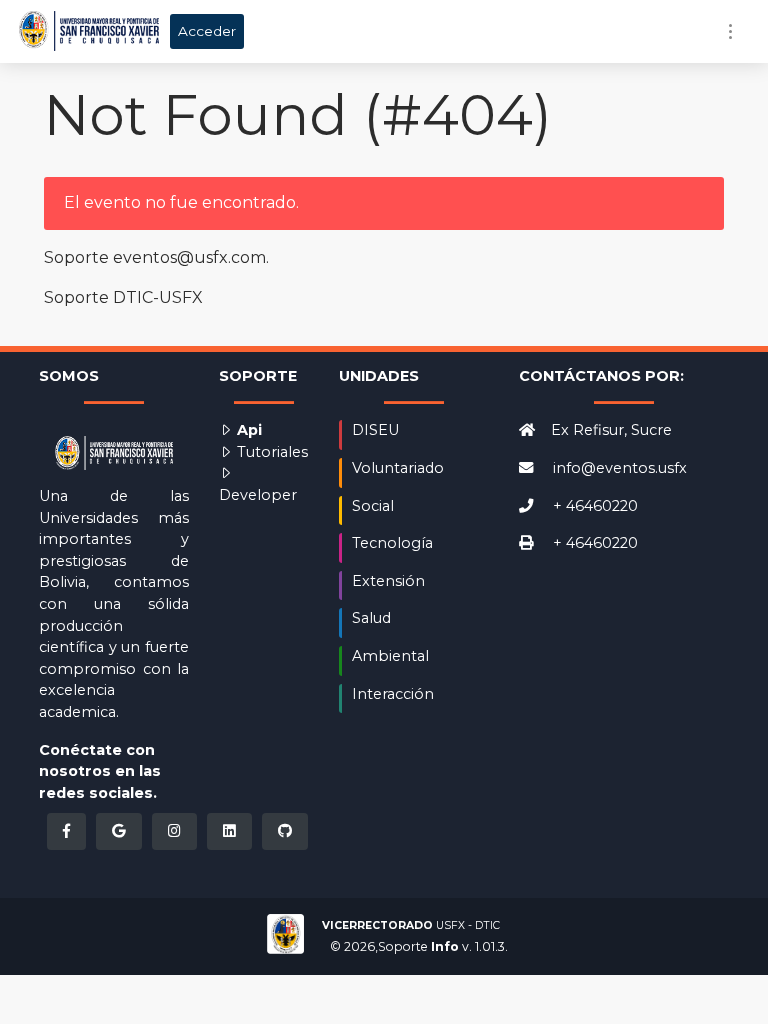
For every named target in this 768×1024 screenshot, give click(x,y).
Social (373, 506)
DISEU (375, 430)
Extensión (388, 581)
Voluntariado (398, 468)
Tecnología (392, 543)
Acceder (207, 31)
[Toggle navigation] (730, 31)
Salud (371, 618)
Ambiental (390, 656)
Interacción (393, 694)
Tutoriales (270, 452)
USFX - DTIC (411, 925)
